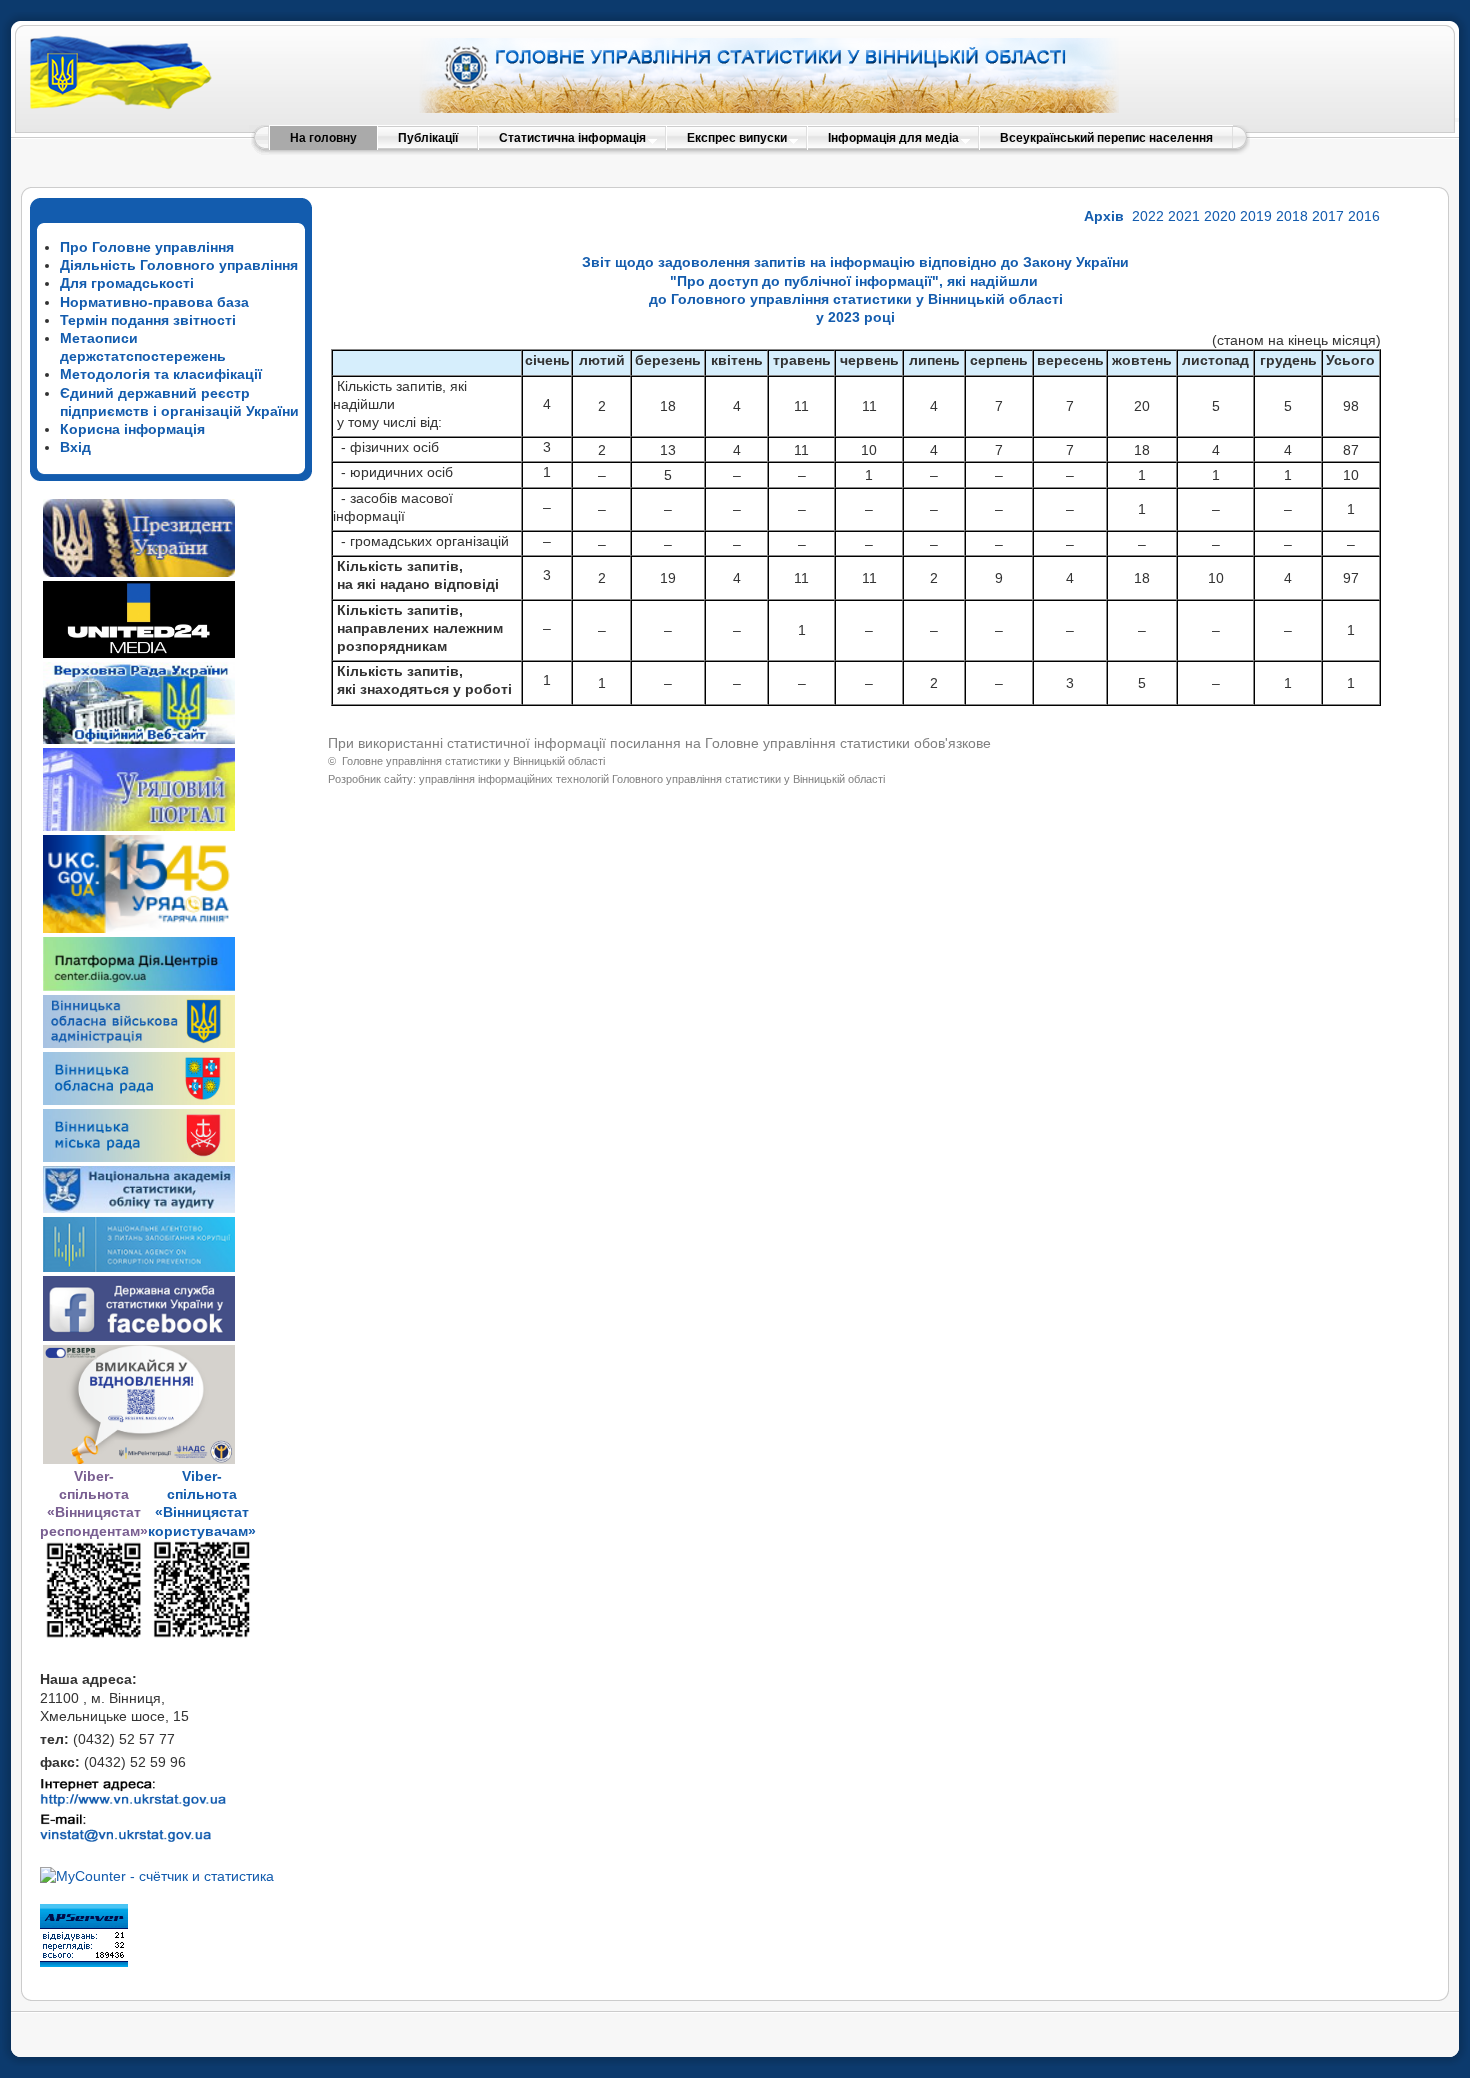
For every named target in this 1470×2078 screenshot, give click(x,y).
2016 (1364, 216)
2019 (1256, 216)
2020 (1220, 216)
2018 (1292, 216)
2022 (1148, 216)
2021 (1184, 216)
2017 (1328, 216)
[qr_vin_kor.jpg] (94, 1635)
